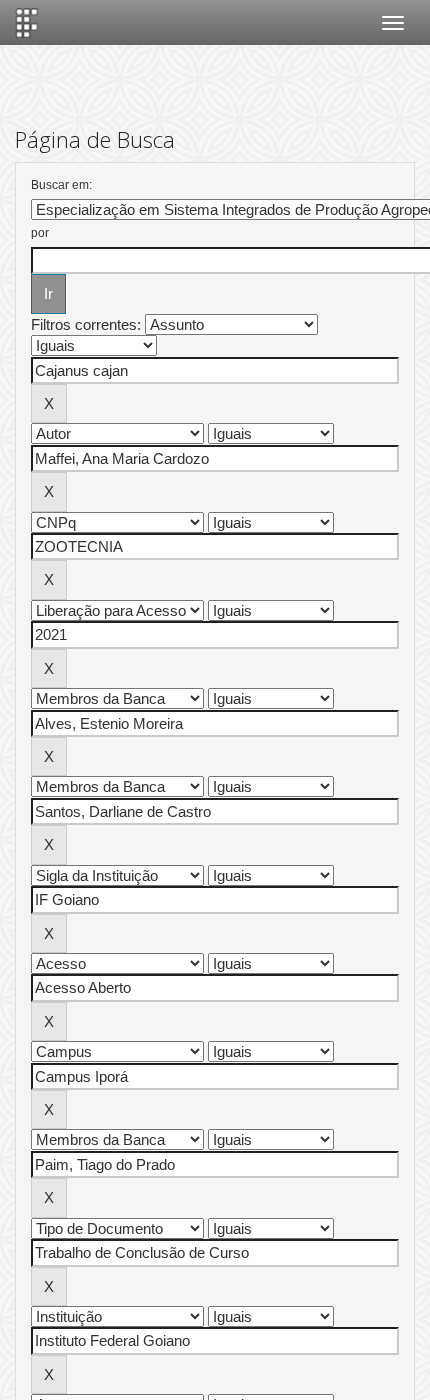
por (40, 233)
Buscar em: (61, 185)
